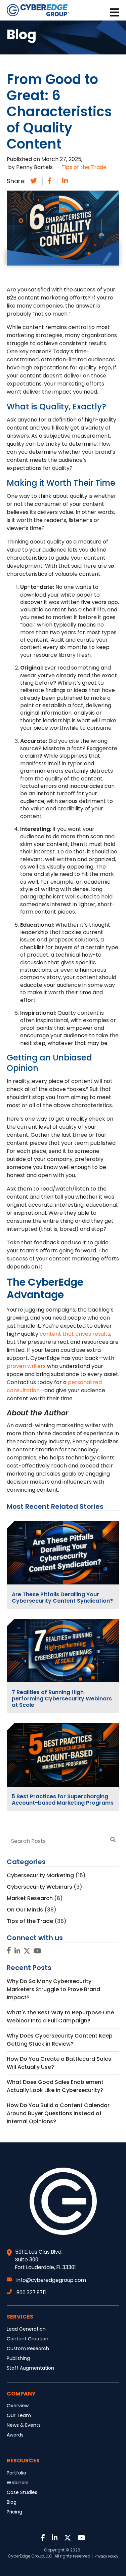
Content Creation (28, 2339)
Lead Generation (26, 2329)
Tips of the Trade (84, 167)
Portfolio (16, 2473)
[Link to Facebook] (9, 1951)
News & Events (24, 2425)
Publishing (18, 2358)
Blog (12, 2502)
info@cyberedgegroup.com (51, 2280)
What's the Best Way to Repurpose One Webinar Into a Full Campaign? (60, 2017)
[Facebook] (50, 181)
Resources (23, 2461)
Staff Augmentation (30, 2368)
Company (21, 2394)
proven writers (26, 1366)
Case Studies (22, 2492)
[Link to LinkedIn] (17, 1951)
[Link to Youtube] (37, 1951)
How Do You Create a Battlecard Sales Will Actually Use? (59, 2063)
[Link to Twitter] (27, 1951)
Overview (18, 2406)
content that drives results (75, 1334)
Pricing (14, 2512)
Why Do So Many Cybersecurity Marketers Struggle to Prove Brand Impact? (53, 1989)
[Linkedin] (65, 181)
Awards (15, 2435)
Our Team (19, 2415)
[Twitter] (34, 181)
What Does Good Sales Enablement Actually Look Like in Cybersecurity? (55, 2086)
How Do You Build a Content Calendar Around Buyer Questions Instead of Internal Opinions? (58, 2113)
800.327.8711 (31, 2292)
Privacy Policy (106, 2556)
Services (20, 2317)
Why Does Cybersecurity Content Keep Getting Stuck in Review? (60, 2040)
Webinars (18, 2483)
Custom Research (28, 2348)
